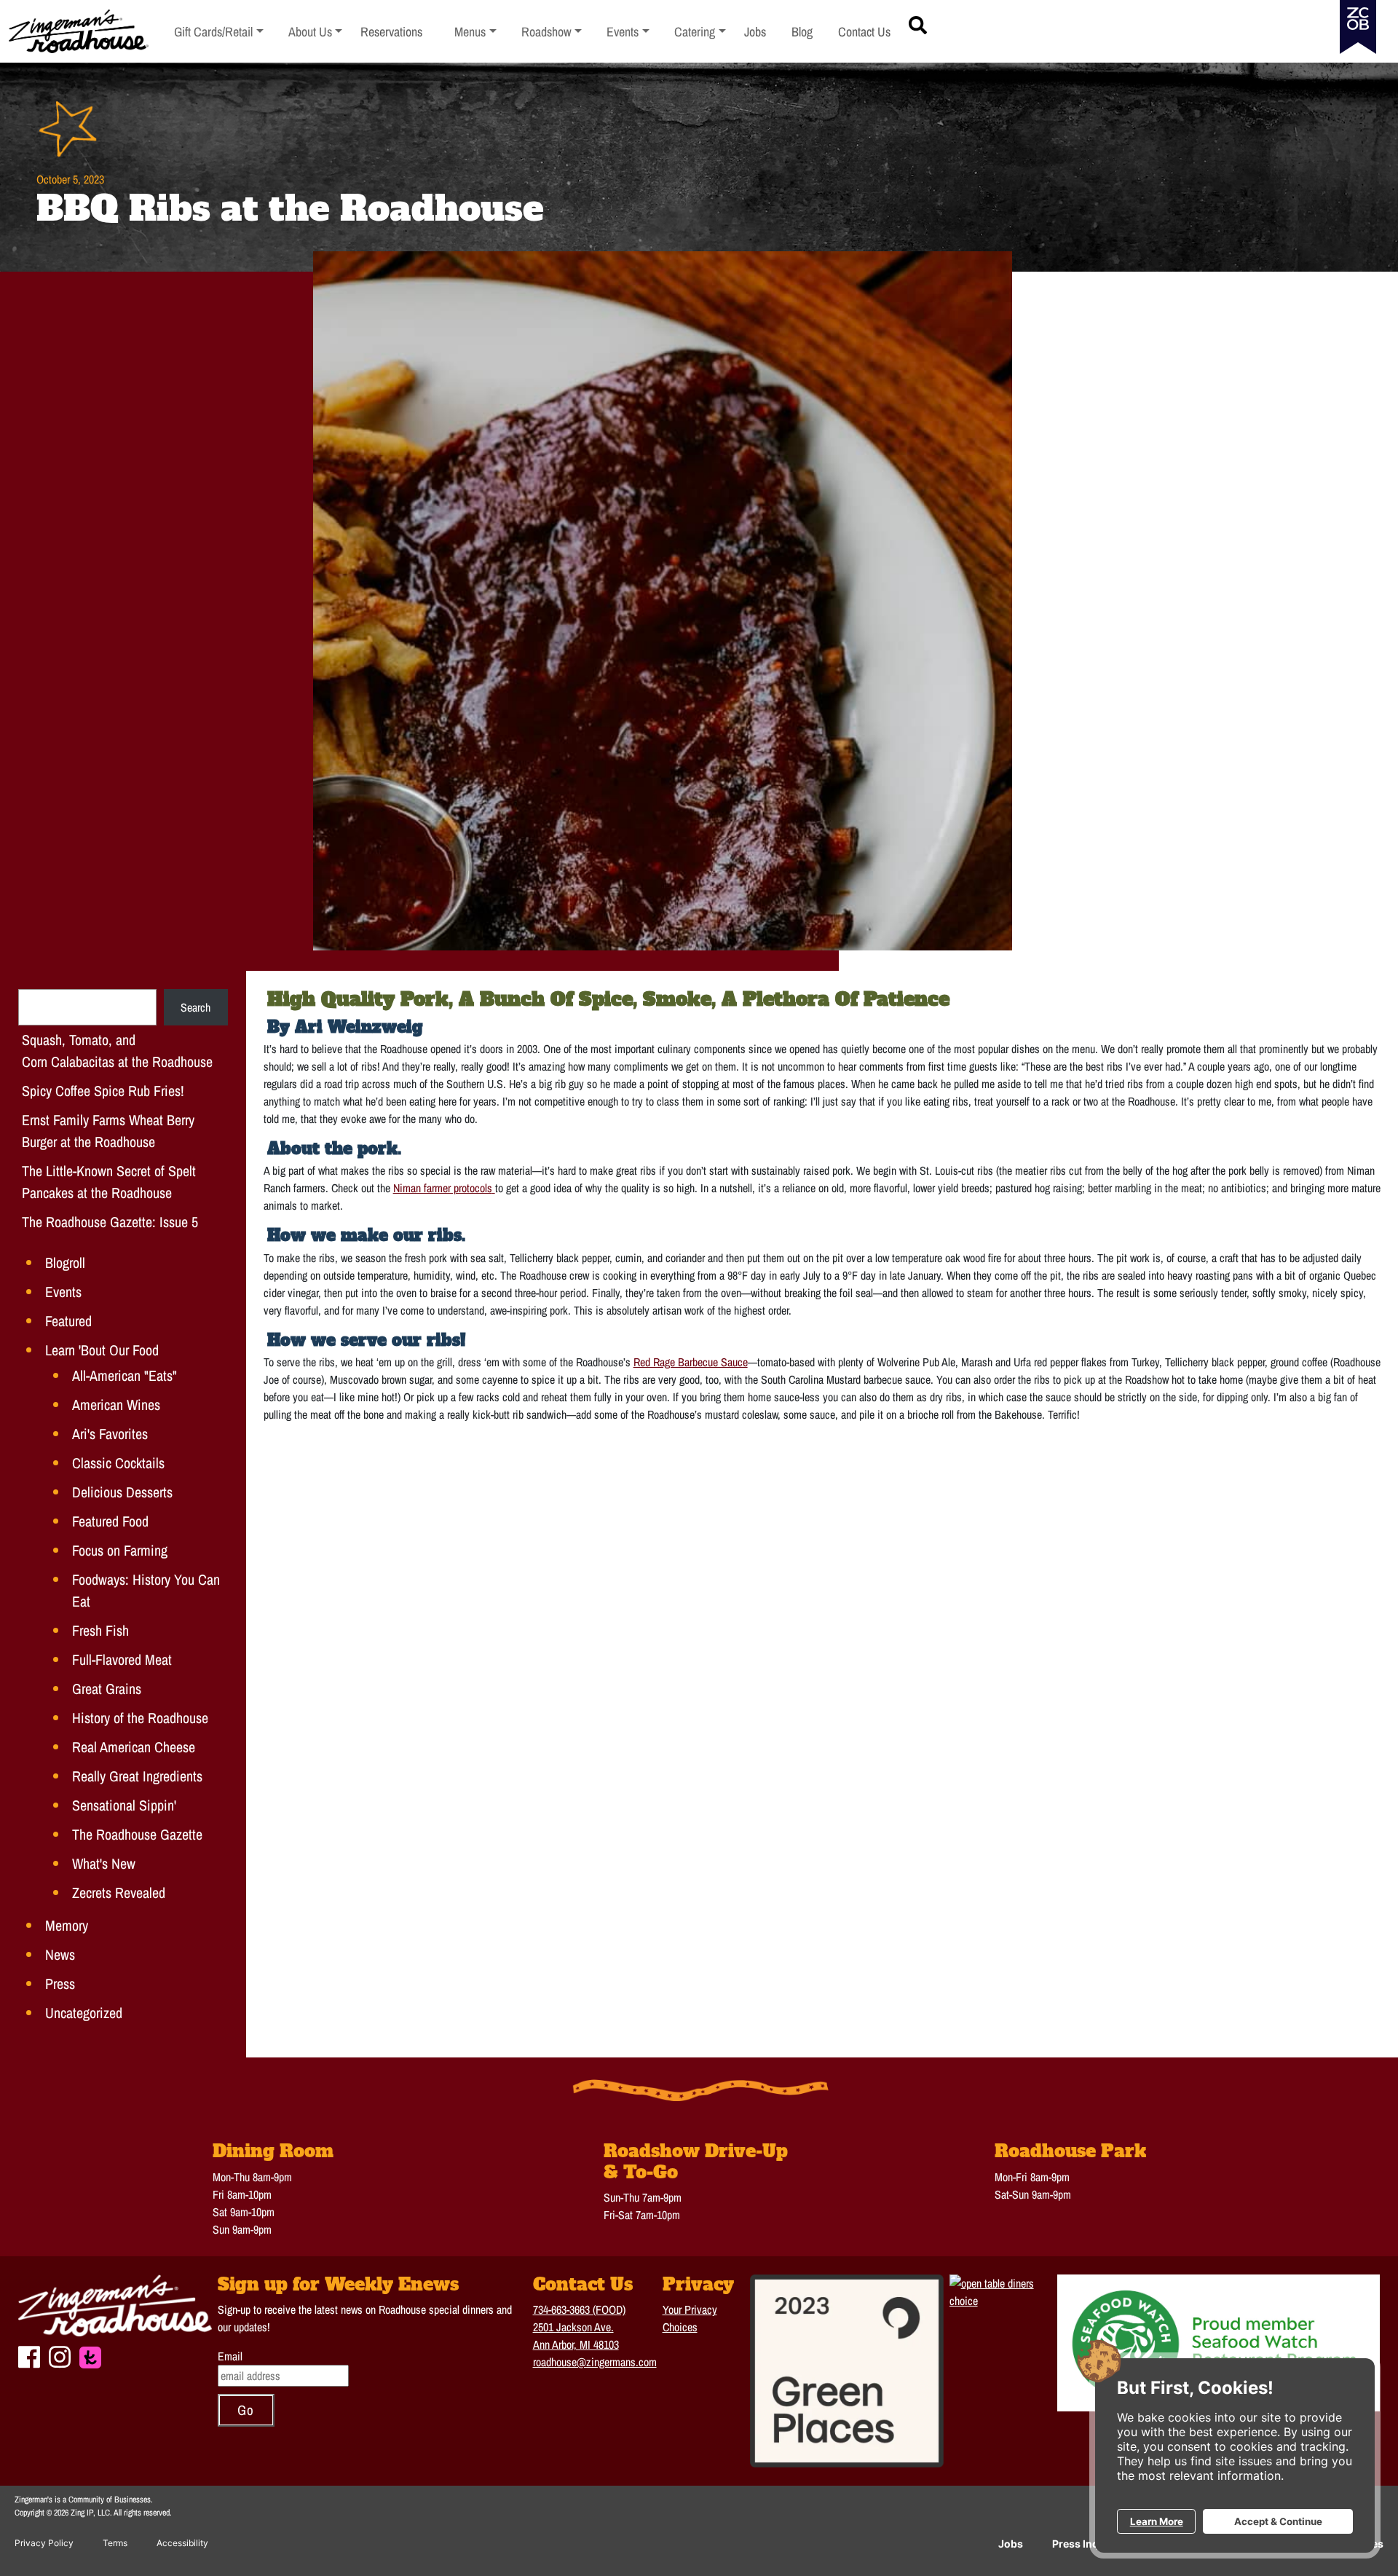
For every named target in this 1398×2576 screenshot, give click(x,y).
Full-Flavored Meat (122, 1659)
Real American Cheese (134, 1747)
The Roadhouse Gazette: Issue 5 (110, 1222)
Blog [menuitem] (802, 32)
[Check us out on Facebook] (29, 2355)
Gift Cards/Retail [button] (214, 32)
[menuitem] (219, 32)
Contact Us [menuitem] (864, 32)
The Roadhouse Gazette (137, 1834)
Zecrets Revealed (119, 1892)
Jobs (1011, 2544)
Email (230, 2356)
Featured (68, 1321)
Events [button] (628, 32)
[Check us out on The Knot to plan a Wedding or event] (90, 2356)
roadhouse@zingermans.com (595, 2362)
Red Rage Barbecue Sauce (691, 1362)
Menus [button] (475, 32)
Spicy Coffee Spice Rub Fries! (103, 1091)
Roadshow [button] (552, 32)
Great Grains (107, 1689)
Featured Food (110, 1521)
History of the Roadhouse (140, 1718)
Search (196, 1007)
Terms (115, 2543)
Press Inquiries (1090, 2544)
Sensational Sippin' (124, 1805)
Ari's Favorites (110, 1434)
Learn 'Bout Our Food (102, 1350)
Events (63, 1292)
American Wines (116, 1405)
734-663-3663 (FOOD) (579, 2309)
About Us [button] (316, 32)
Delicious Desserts (122, 1492)
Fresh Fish (100, 1630)
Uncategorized (84, 2013)
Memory (67, 1925)
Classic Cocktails (118, 1463)
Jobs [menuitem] (755, 32)
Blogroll (65, 1263)
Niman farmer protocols (443, 1188)
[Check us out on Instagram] (60, 2355)
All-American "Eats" (125, 1375)
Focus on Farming (120, 1550)
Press (60, 1984)
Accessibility (182, 2543)
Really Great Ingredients (137, 1776)
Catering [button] (700, 32)
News (60, 1954)
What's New (104, 1863)
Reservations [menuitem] (391, 32)
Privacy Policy (44, 2543)
